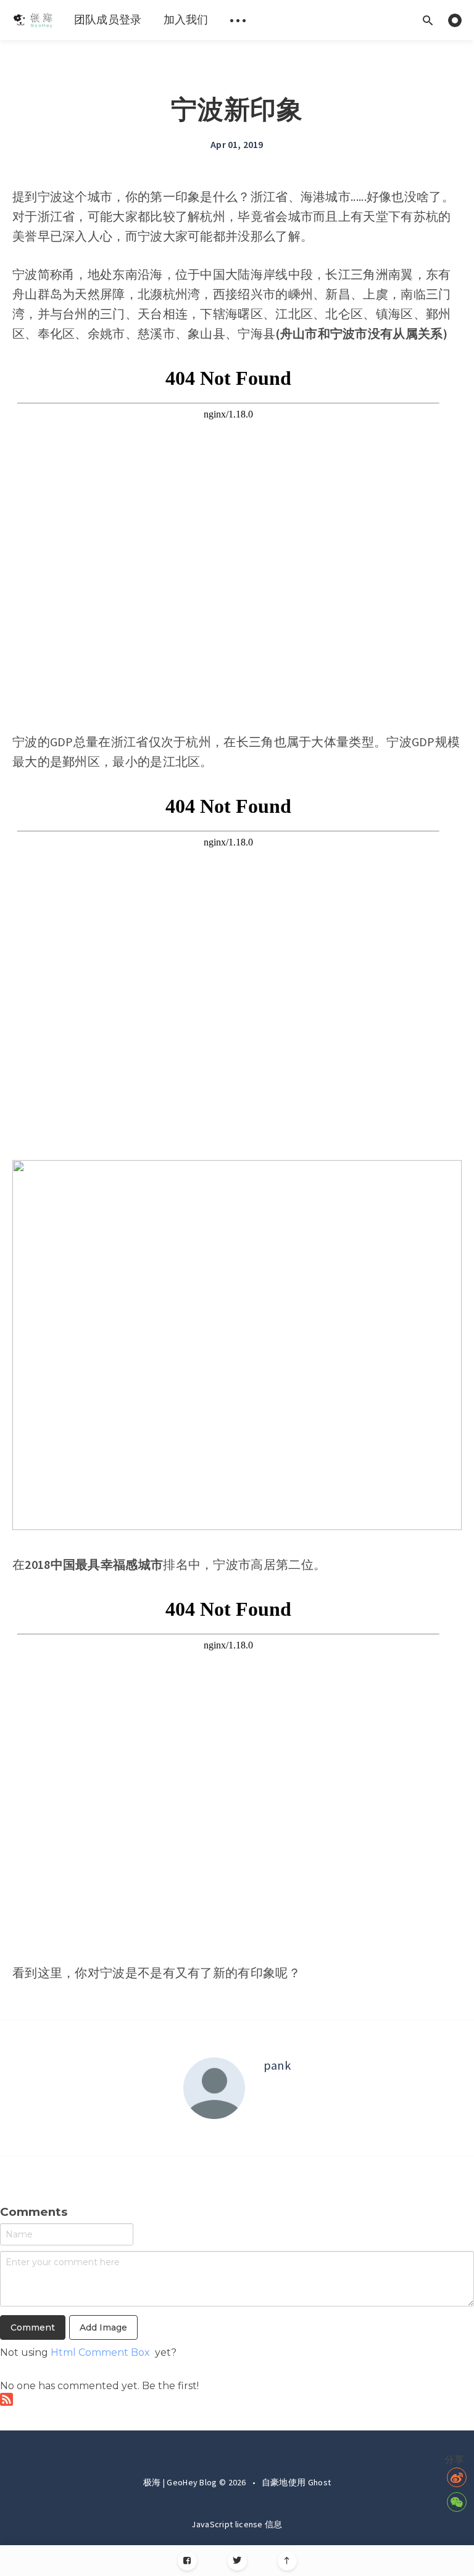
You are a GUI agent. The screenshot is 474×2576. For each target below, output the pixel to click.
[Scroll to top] (287, 2561)
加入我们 (186, 19)
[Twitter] (237, 2561)
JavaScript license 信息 (237, 2524)
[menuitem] (32, 20)
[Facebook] (187, 2561)
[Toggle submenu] (238, 20)
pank (277, 2065)
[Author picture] (214, 2088)
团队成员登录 (108, 19)
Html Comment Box (100, 2352)
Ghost (320, 2482)
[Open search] (428, 20)
